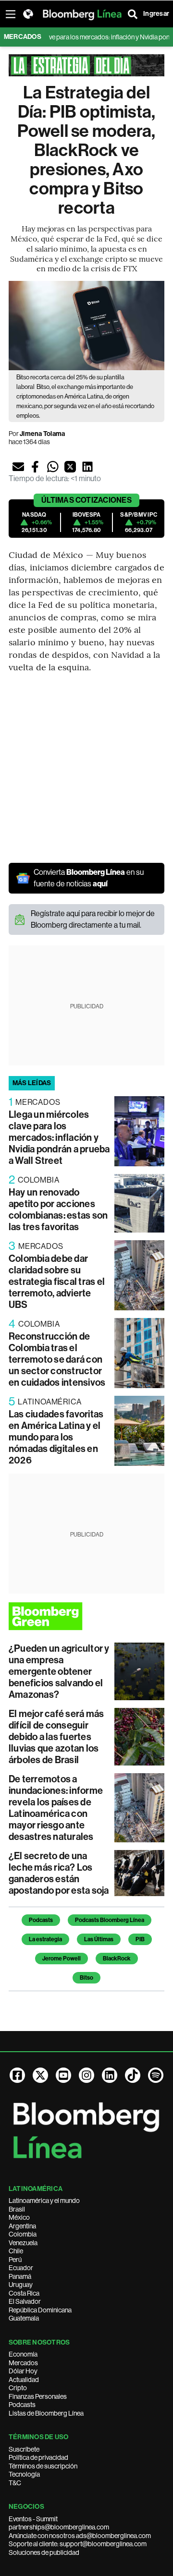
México (19, 2217)
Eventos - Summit (33, 2519)
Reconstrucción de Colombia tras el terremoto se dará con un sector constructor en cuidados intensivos (57, 1359)
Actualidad (24, 2380)
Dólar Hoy (23, 2371)
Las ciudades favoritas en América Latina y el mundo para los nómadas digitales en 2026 (56, 1437)
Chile (16, 2251)
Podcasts (41, 1920)
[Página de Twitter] (40, 2075)
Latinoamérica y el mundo (44, 2201)
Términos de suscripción (43, 2466)
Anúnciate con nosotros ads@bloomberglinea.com (80, 2536)
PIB (140, 1939)
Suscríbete (24, 2449)
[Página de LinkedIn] (110, 2075)
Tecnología (24, 2474)
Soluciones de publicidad (44, 2552)
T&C (15, 2483)
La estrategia (45, 1939)
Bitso (86, 1978)
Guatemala (24, 2318)
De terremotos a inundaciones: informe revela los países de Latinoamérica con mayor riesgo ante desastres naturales (56, 1808)
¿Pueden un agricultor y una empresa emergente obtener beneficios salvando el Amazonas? (59, 1671)
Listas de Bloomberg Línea (46, 2413)
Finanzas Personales (38, 2396)
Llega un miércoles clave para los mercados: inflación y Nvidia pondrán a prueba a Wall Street (59, 1137)
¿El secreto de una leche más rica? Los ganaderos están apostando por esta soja (59, 1873)
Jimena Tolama (42, 434)
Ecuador (21, 2268)
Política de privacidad (38, 2457)
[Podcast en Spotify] (156, 2075)
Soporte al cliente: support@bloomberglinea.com (78, 2544)
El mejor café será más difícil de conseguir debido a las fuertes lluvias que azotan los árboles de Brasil (56, 1737)
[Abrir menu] (11, 14)
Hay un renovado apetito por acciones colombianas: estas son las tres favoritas (58, 1209)
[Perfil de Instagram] (86, 2075)
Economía (23, 2354)
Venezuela (23, 2243)
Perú (15, 2260)
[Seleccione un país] (28, 14)
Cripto (18, 2388)
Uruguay (21, 2285)
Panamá (20, 2276)
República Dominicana (40, 2310)
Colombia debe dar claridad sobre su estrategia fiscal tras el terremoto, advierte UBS (57, 1282)
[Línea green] (86, 1616)
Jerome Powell (62, 1959)
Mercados (23, 2363)
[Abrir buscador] (133, 14)
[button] (18, 467)
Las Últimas (99, 1939)
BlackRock (117, 1959)
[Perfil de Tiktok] (133, 2075)
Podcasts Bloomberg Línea (110, 1920)
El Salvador (25, 2301)
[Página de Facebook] (17, 2075)
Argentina (22, 2226)
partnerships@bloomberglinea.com (59, 2527)
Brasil (17, 2209)
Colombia (23, 2234)
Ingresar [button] (156, 14)
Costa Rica (24, 2293)
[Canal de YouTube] (63, 2075)
